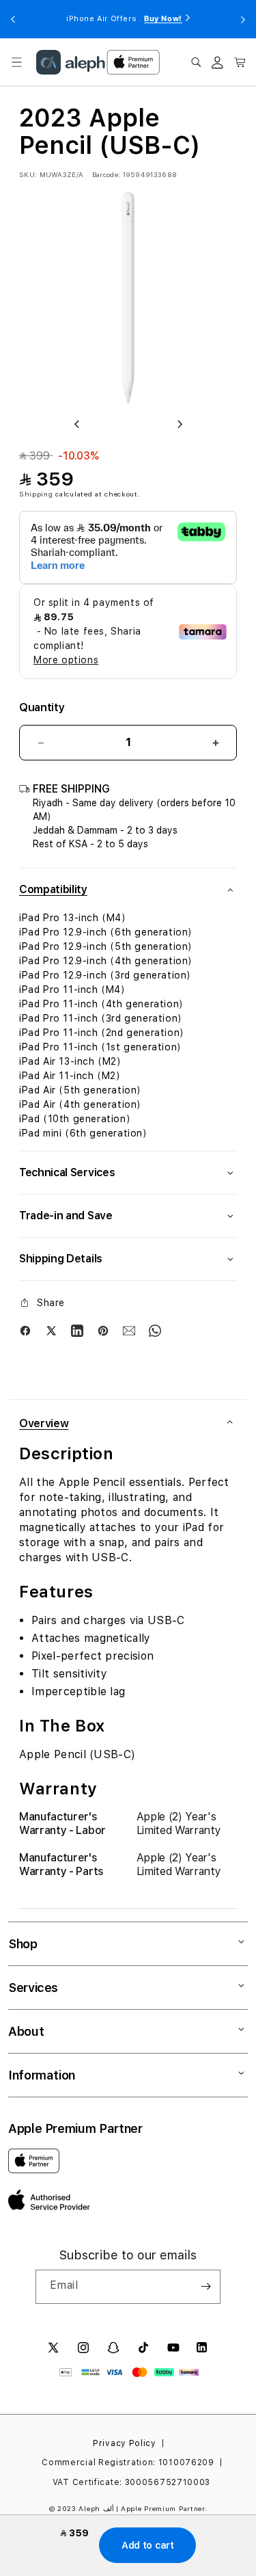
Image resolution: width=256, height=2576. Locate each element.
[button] (16, 62)
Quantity (42, 707)
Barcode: (106, 174)
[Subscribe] (205, 2287)
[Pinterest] (103, 1331)
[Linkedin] (77, 1331)
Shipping (36, 494)
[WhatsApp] (155, 1331)
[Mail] (129, 1331)
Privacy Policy (125, 2443)
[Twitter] (51, 1331)
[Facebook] (25, 1331)
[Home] (71, 62)
